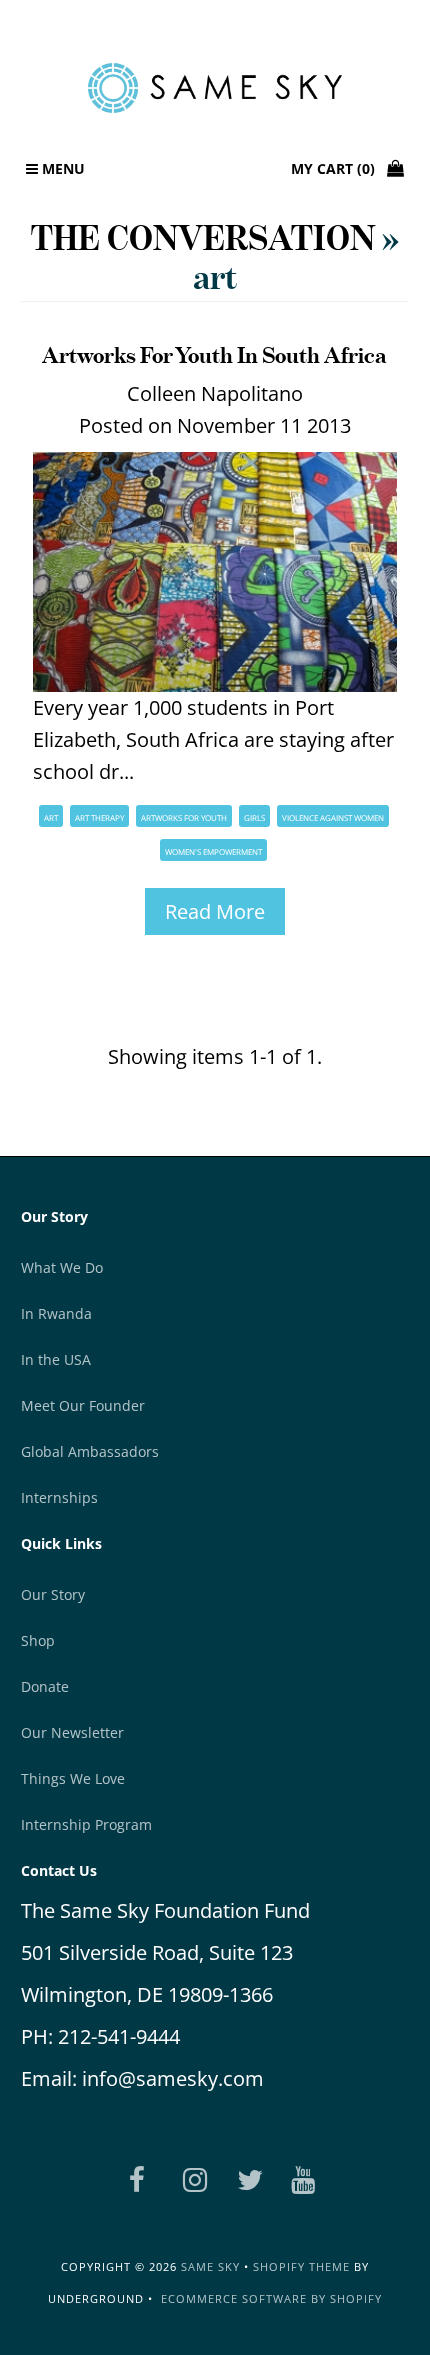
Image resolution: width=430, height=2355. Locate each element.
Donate (45, 1686)
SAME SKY (210, 2266)
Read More (215, 911)
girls (254, 817)
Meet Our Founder (83, 1405)
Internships (59, 1497)
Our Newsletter (72, 1732)
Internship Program (86, 1824)
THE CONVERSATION (203, 237)
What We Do (62, 1267)
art (51, 817)
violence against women (333, 817)
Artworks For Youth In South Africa (214, 355)
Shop (38, 1640)
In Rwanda (56, 1313)
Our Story (53, 1594)
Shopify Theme (301, 2266)
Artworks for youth (184, 817)
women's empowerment (213, 851)
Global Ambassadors (90, 1451)
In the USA (56, 1359)
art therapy (99, 817)
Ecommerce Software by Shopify (271, 2298)
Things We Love (73, 1778)
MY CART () (339, 168)
